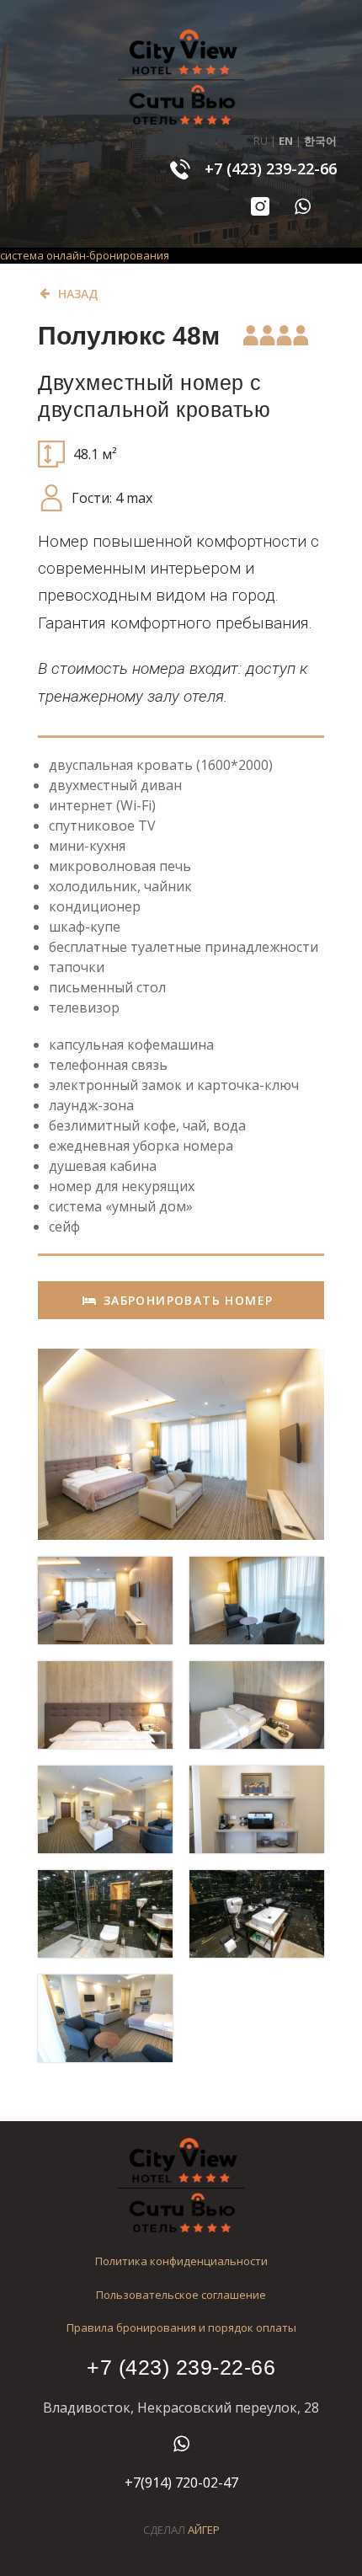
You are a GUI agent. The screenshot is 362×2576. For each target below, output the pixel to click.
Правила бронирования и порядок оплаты (181, 2327)
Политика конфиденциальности (181, 2261)
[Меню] (46, 180)
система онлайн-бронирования (85, 255)
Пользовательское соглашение (181, 2295)
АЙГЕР (204, 2530)
